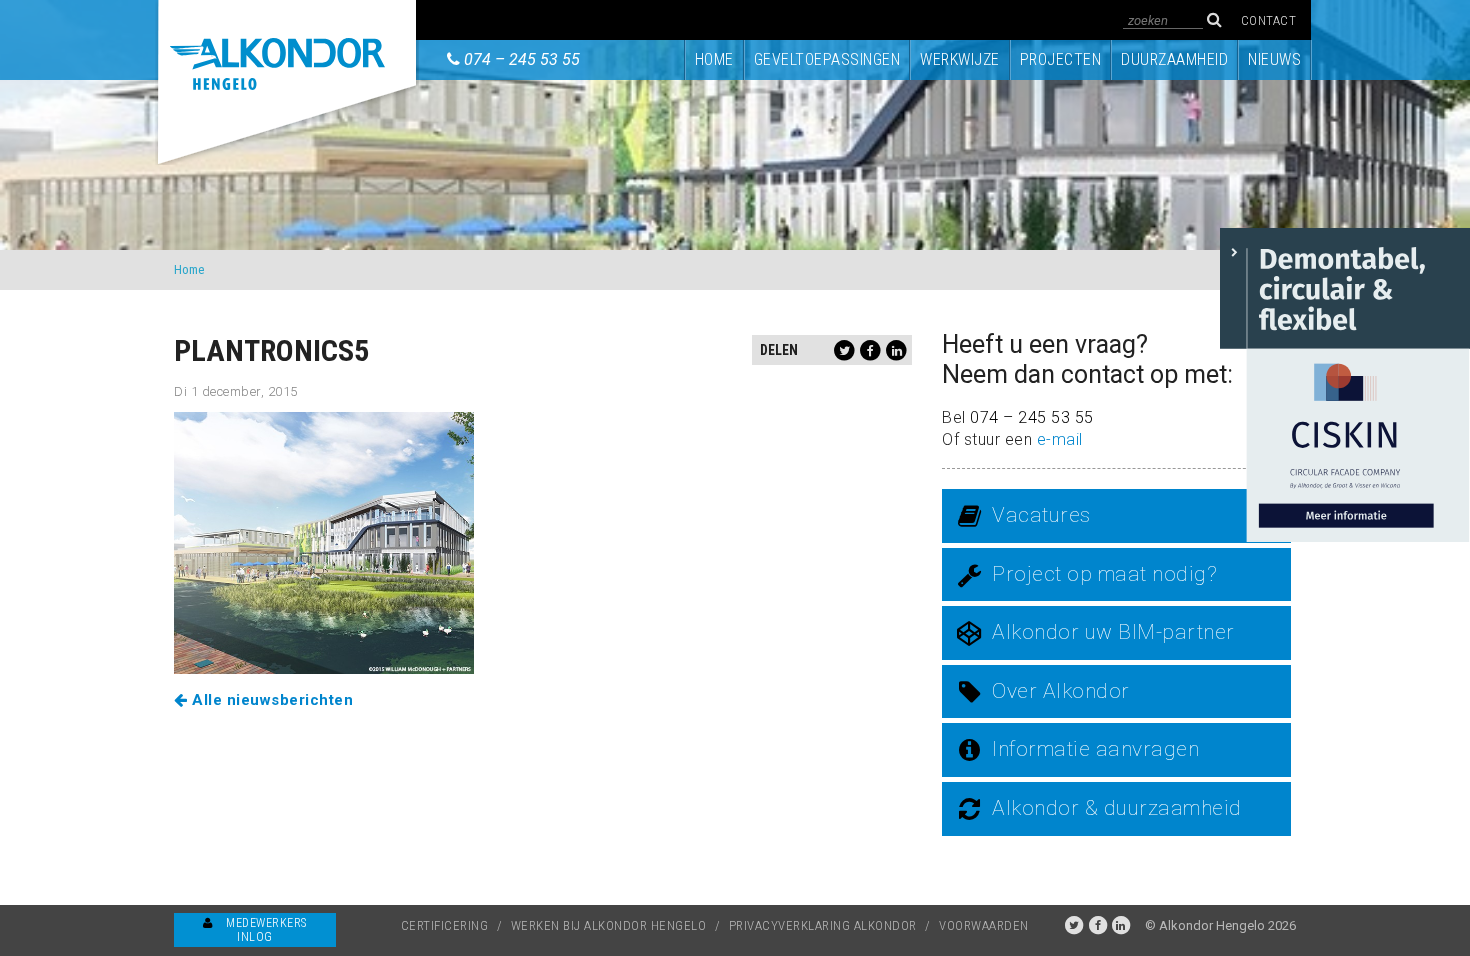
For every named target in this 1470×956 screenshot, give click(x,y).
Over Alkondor (1061, 691)
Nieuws (1274, 59)
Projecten (1061, 59)
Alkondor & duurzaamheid (1117, 808)
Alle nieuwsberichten (270, 700)
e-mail (1060, 439)
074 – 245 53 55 (522, 59)
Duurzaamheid (1174, 59)
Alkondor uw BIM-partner (1113, 632)
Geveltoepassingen (827, 59)
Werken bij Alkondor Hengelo (609, 925)
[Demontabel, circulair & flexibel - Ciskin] (1345, 383)
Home (714, 59)
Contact (1269, 20)
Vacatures (1041, 515)
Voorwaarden (984, 925)
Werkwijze (960, 59)
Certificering (445, 925)
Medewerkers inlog (265, 930)
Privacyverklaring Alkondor (823, 925)
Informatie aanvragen (1095, 749)
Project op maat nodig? (1104, 574)
